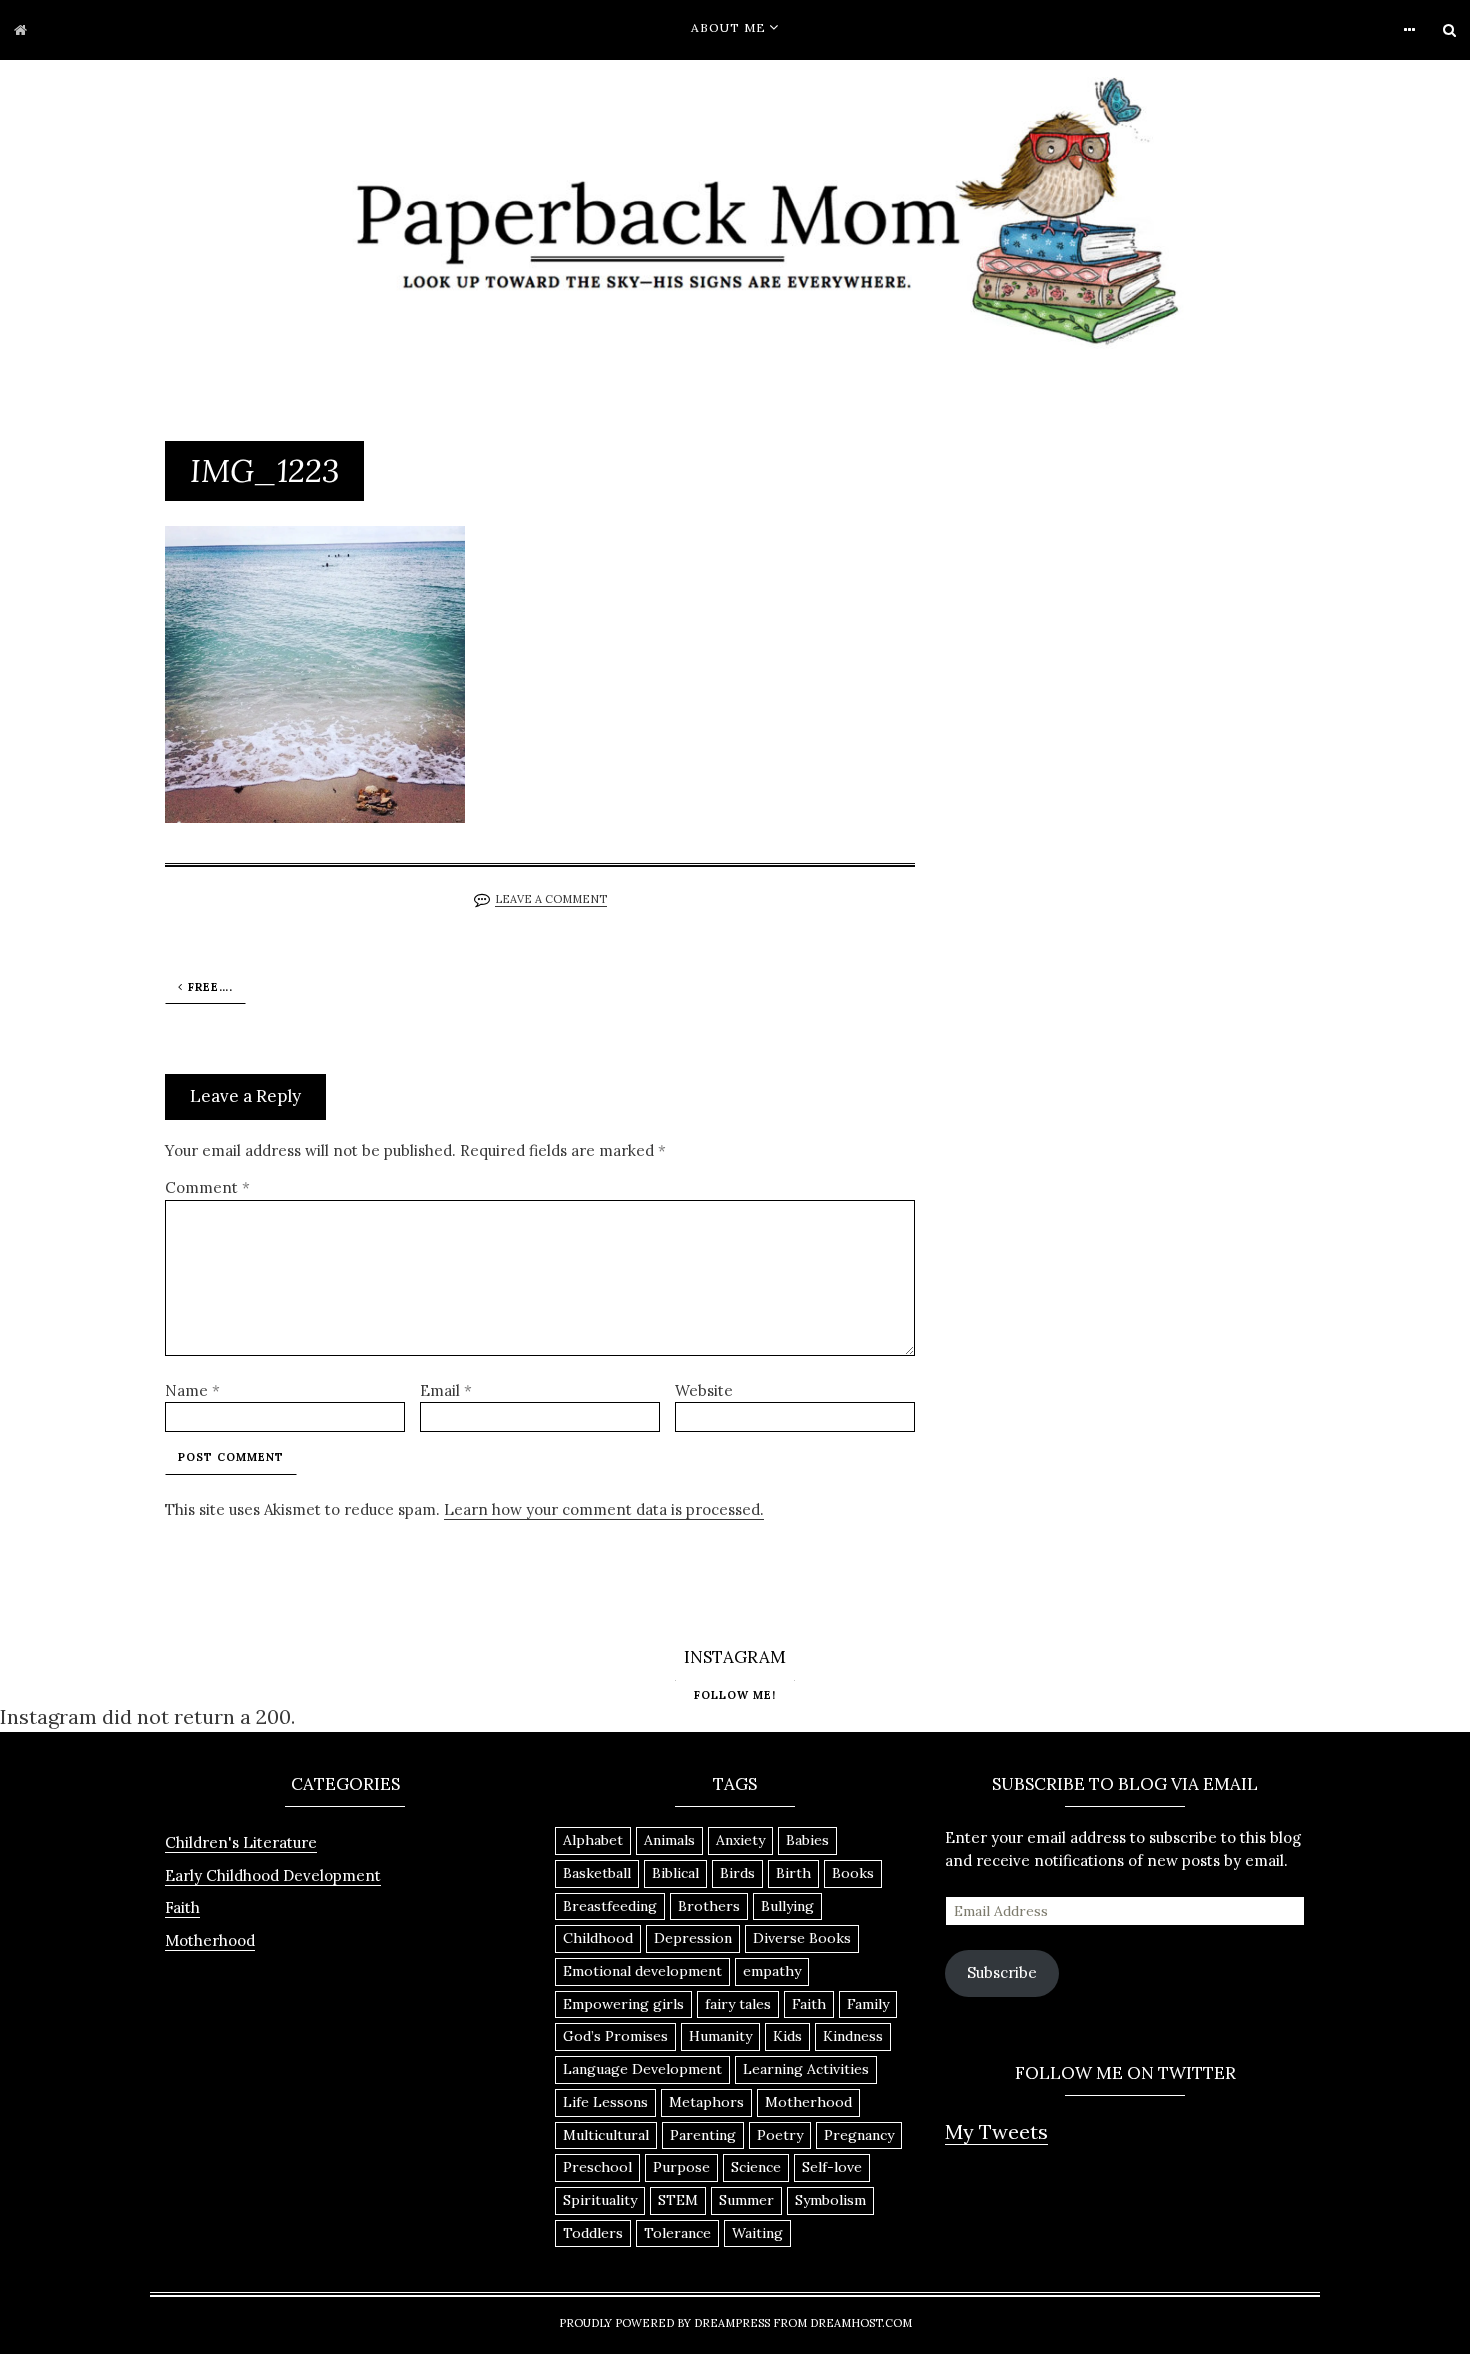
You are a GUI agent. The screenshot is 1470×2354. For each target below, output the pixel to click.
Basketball (597, 1873)
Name (192, 1390)
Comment (207, 1187)
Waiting (757, 2233)
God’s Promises (615, 2036)
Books (853, 1873)
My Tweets (996, 2131)
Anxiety (740, 1840)
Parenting (703, 2135)
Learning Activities (806, 2069)
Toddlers (593, 2233)
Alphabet (593, 1840)
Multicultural (606, 2135)
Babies (807, 1840)
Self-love (832, 2167)
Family (868, 2004)
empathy (772, 1971)
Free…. (210, 987)
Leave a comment (551, 899)
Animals (669, 1840)
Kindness (853, 2036)
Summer (746, 2200)
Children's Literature (241, 1842)
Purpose (681, 2167)
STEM (678, 2200)
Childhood (598, 1938)
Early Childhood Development (273, 1875)
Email (446, 1390)
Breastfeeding (610, 1906)
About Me (728, 27)
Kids (787, 2036)
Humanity (720, 2036)
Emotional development (642, 1971)
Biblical (675, 1873)
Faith (182, 1907)
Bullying (787, 1906)
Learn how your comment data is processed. (604, 1509)
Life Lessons (605, 2102)
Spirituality (600, 2200)
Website (704, 1390)
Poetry (780, 2135)
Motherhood (210, 1940)
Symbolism (830, 2200)
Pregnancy (859, 2135)
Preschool (597, 2167)
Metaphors (706, 2102)
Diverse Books (802, 1938)
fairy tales (738, 2004)
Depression (693, 1938)
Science (756, 2167)
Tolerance (677, 2233)
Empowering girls (623, 2004)
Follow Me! (735, 1694)
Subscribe (1002, 1972)
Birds (737, 1873)
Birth (793, 1873)
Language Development (642, 2069)
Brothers (709, 1906)
